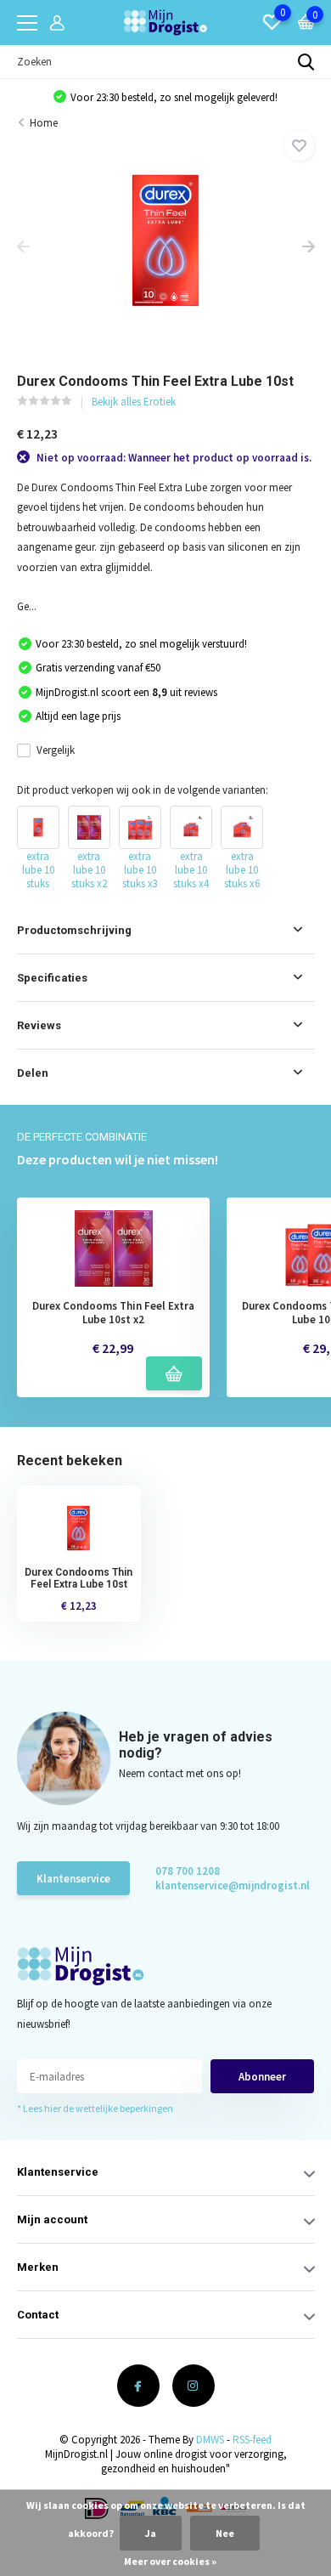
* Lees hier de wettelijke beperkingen (95, 2108)
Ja (151, 2533)
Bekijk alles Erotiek (134, 402)
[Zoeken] (306, 62)
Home (44, 123)
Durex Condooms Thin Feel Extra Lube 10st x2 (113, 1313)
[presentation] (23, 248)
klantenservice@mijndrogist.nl (216, 1885)
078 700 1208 (188, 1871)
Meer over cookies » (170, 2561)
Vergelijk (56, 750)
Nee (225, 2533)
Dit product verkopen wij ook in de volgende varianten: (143, 790)
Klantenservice (73, 1879)
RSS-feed (252, 2440)
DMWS (210, 2440)
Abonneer (262, 2077)
